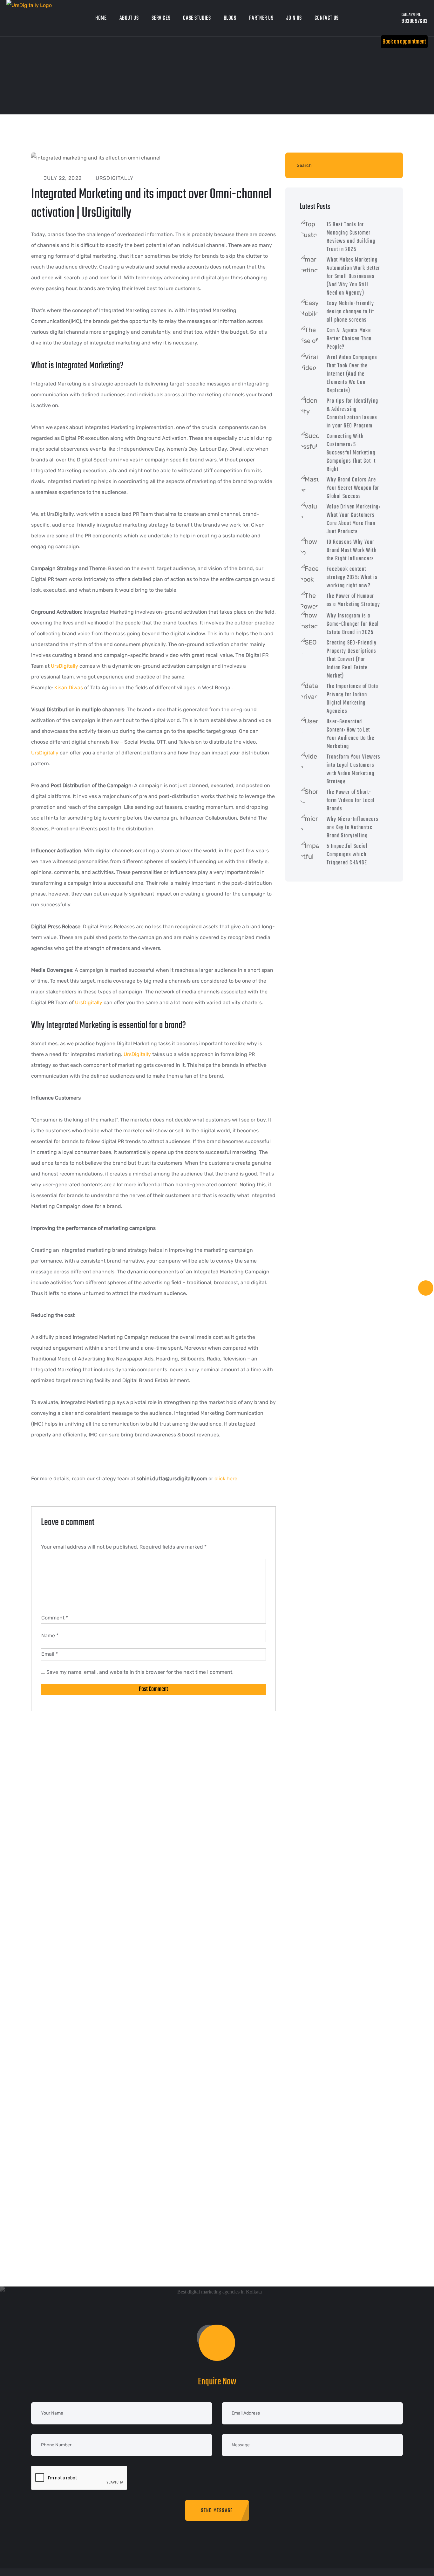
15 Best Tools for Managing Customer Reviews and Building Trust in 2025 (351, 237)
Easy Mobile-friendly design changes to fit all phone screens (350, 312)
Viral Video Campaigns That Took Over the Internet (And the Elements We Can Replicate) (352, 374)
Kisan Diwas (69, 688)
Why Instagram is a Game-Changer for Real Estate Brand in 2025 (353, 624)
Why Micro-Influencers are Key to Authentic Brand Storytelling (353, 828)
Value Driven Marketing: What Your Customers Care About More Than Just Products (353, 519)
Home (101, 18)
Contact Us (327, 18)
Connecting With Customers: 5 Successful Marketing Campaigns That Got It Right (351, 453)
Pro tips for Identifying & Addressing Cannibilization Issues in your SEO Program (353, 414)
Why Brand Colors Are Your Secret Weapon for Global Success (353, 488)
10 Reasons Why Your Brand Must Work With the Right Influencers (352, 551)
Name (50, 1636)
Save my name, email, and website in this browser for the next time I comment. (140, 1672)
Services (161, 18)
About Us (129, 18)
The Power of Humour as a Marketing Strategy (353, 600)
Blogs (230, 18)
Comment (55, 1618)
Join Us (294, 18)
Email (50, 1654)
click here (226, 1479)
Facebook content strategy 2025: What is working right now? (352, 578)
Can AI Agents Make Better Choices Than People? (349, 339)
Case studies (197, 18)
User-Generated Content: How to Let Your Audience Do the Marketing (350, 734)
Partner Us (261, 18)
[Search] (387, 165)
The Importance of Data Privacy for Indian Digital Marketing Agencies (353, 699)
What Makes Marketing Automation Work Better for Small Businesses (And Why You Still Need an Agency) (353, 277)
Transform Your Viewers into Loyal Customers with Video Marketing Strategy (354, 770)
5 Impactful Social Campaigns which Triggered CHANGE (347, 855)
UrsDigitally (64, 666)
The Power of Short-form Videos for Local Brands (351, 801)
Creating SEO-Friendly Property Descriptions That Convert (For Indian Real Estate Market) (352, 660)
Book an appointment (404, 42)
